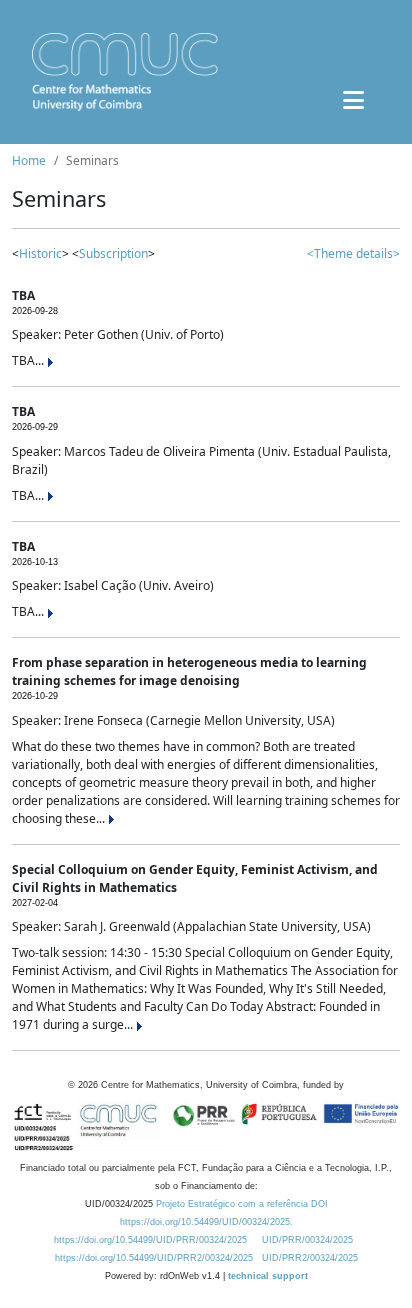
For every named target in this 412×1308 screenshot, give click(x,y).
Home (29, 160)
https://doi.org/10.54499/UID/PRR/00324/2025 (150, 1240)
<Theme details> (353, 253)
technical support (268, 1276)
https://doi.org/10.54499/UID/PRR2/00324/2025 (154, 1258)
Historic (40, 253)
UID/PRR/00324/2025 (307, 1240)
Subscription (113, 253)
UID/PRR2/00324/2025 (310, 1258)
